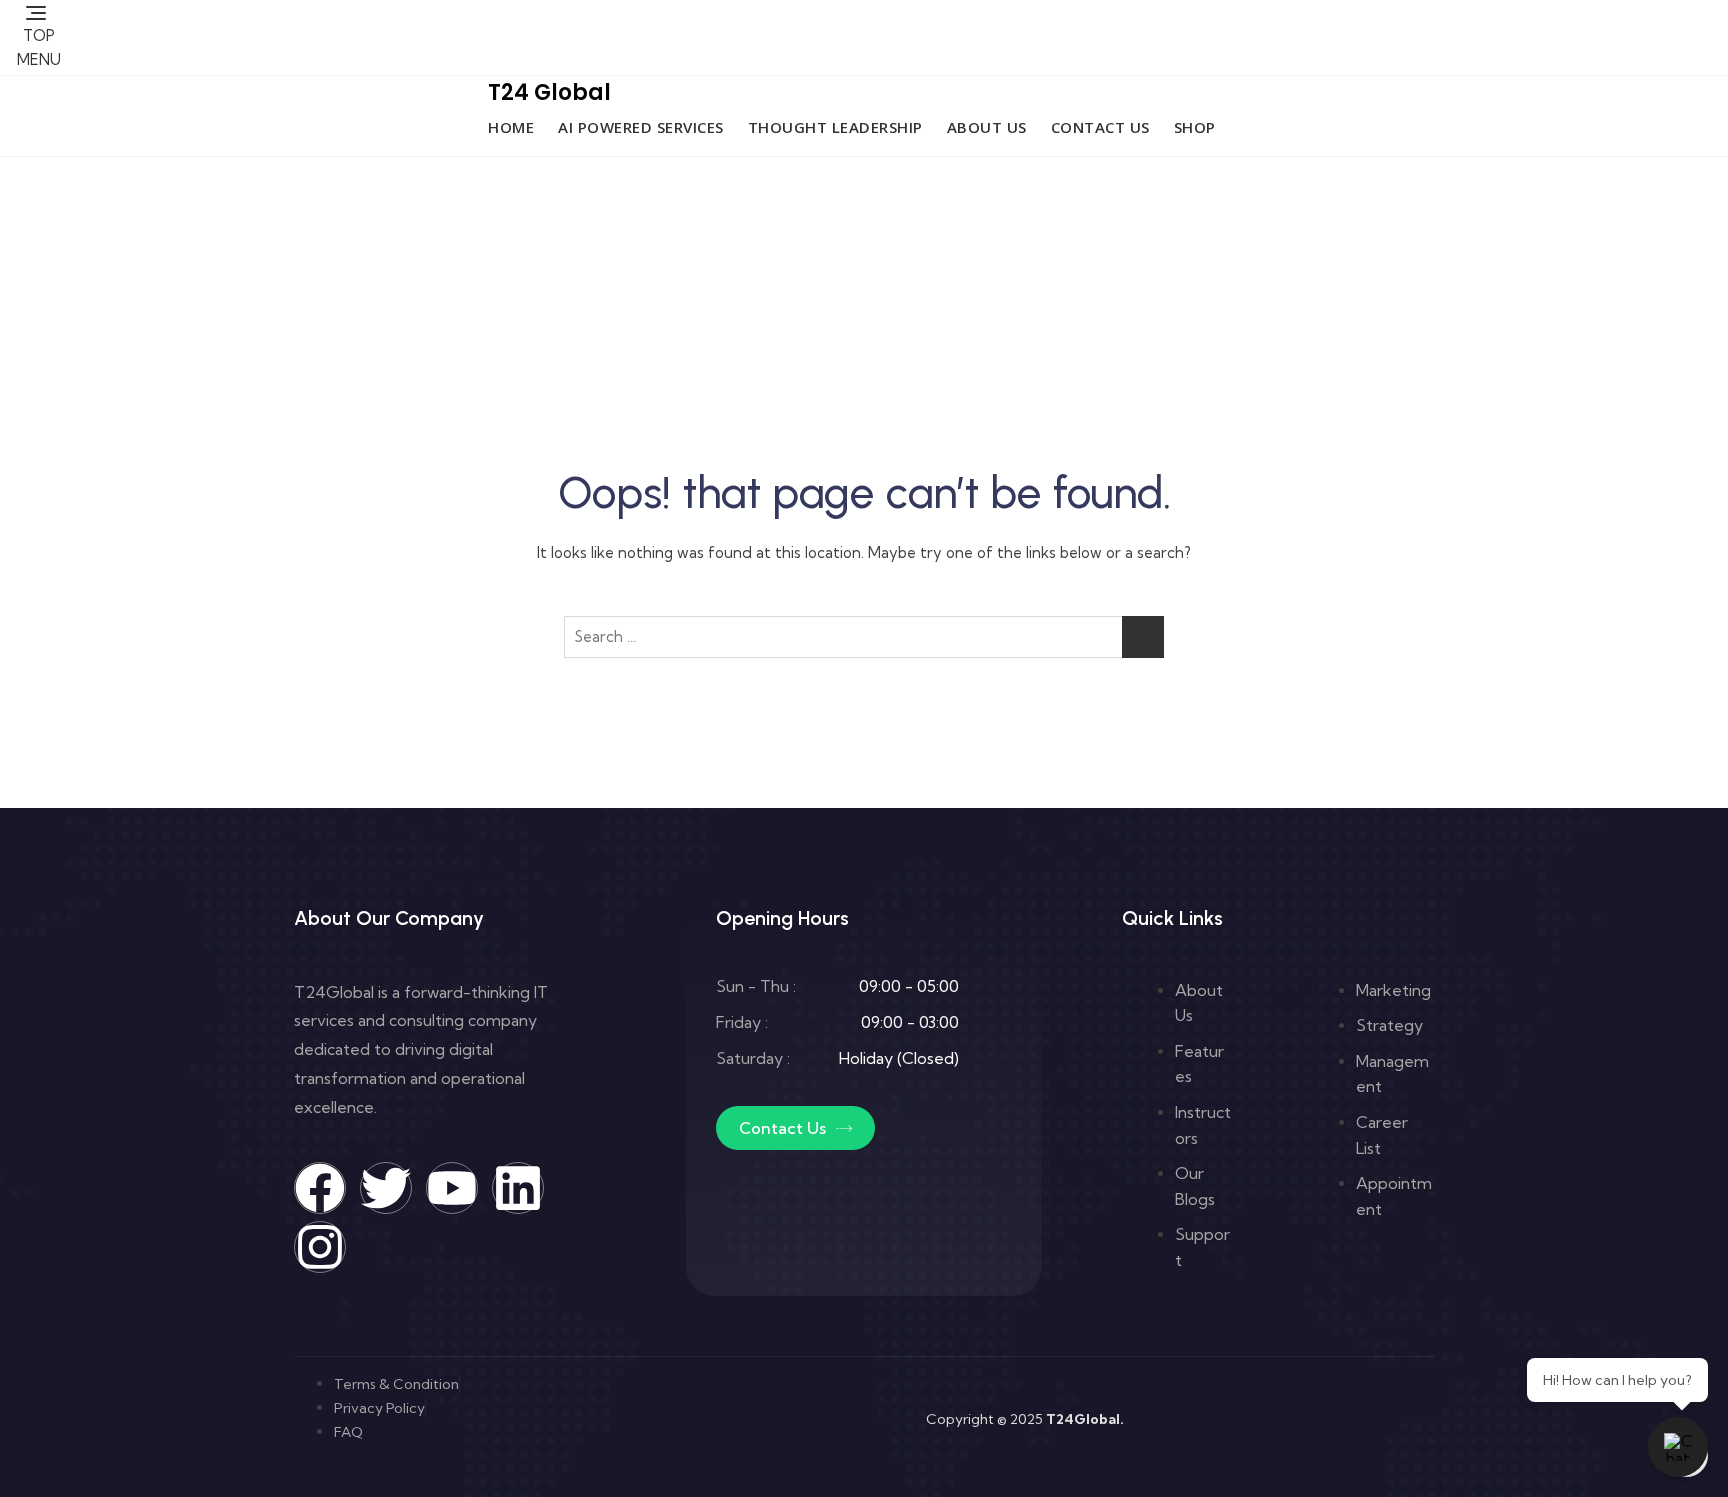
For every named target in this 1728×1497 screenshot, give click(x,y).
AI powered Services (641, 127)
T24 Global (549, 92)
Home (511, 127)
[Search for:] (864, 637)
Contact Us (1100, 127)
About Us (987, 127)
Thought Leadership (835, 127)
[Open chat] (1678, 1447)
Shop (1195, 127)
